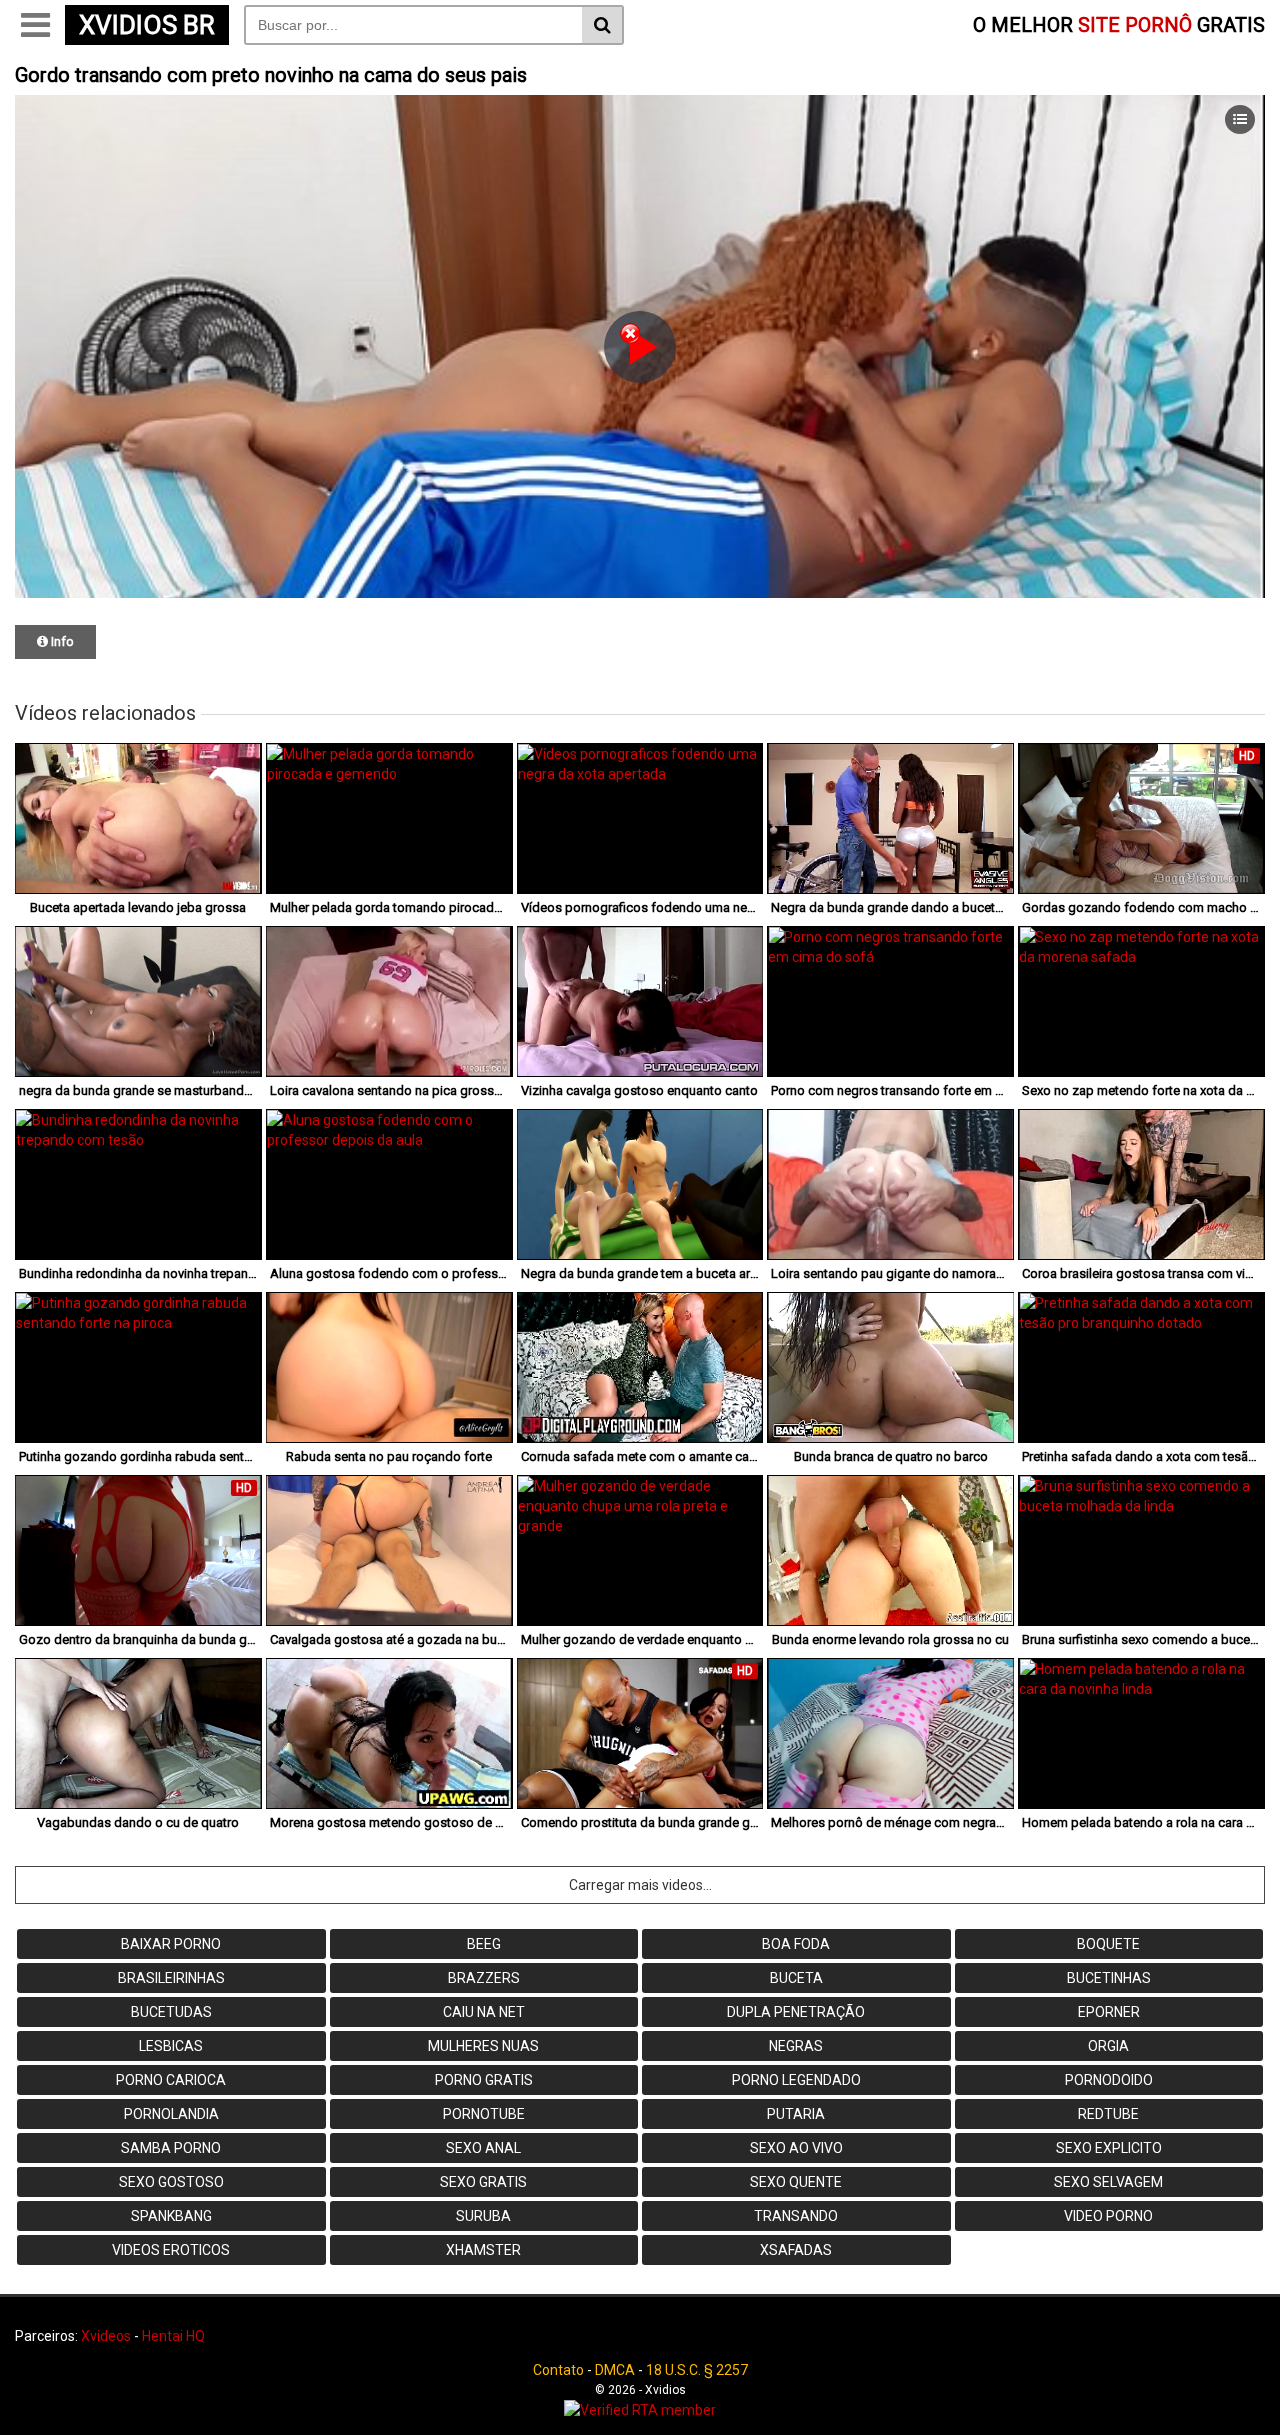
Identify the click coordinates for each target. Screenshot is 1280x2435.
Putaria (796, 2114)
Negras (796, 2046)
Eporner (1109, 2012)
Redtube (1108, 2114)
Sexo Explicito (1109, 2148)
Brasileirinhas (171, 1978)
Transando (796, 2216)
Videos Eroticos (171, 2250)
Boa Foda (796, 1944)
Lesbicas (171, 2046)
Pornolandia (171, 2114)
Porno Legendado (796, 2080)
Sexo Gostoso (171, 2182)
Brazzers (484, 1978)
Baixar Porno (171, 1944)
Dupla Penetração (796, 2012)
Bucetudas (171, 2012)
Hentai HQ (173, 2336)
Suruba (483, 2216)
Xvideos (106, 2336)
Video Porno (1108, 2216)
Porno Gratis (484, 2080)
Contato (558, 2370)
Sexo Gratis (483, 2182)
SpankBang (171, 2216)
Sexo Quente (796, 2182)
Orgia (1108, 2046)
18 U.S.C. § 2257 (697, 2370)
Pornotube (484, 2114)
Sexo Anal (483, 2148)
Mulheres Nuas (483, 2046)
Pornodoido (1109, 2080)
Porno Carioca (171, 2080)
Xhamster (483, 2250)
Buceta (796, 1978)
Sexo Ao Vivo (796, 2148)
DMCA (615, 2370)
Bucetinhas (1109, 1978)
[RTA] (640, 2410)
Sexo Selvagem (1108, 2182)
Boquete (1108, 1944)
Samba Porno (171, 2148)
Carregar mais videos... (640, 1885)
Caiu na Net (484, 2012)
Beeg (484, 1944)
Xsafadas (796, 2250)
